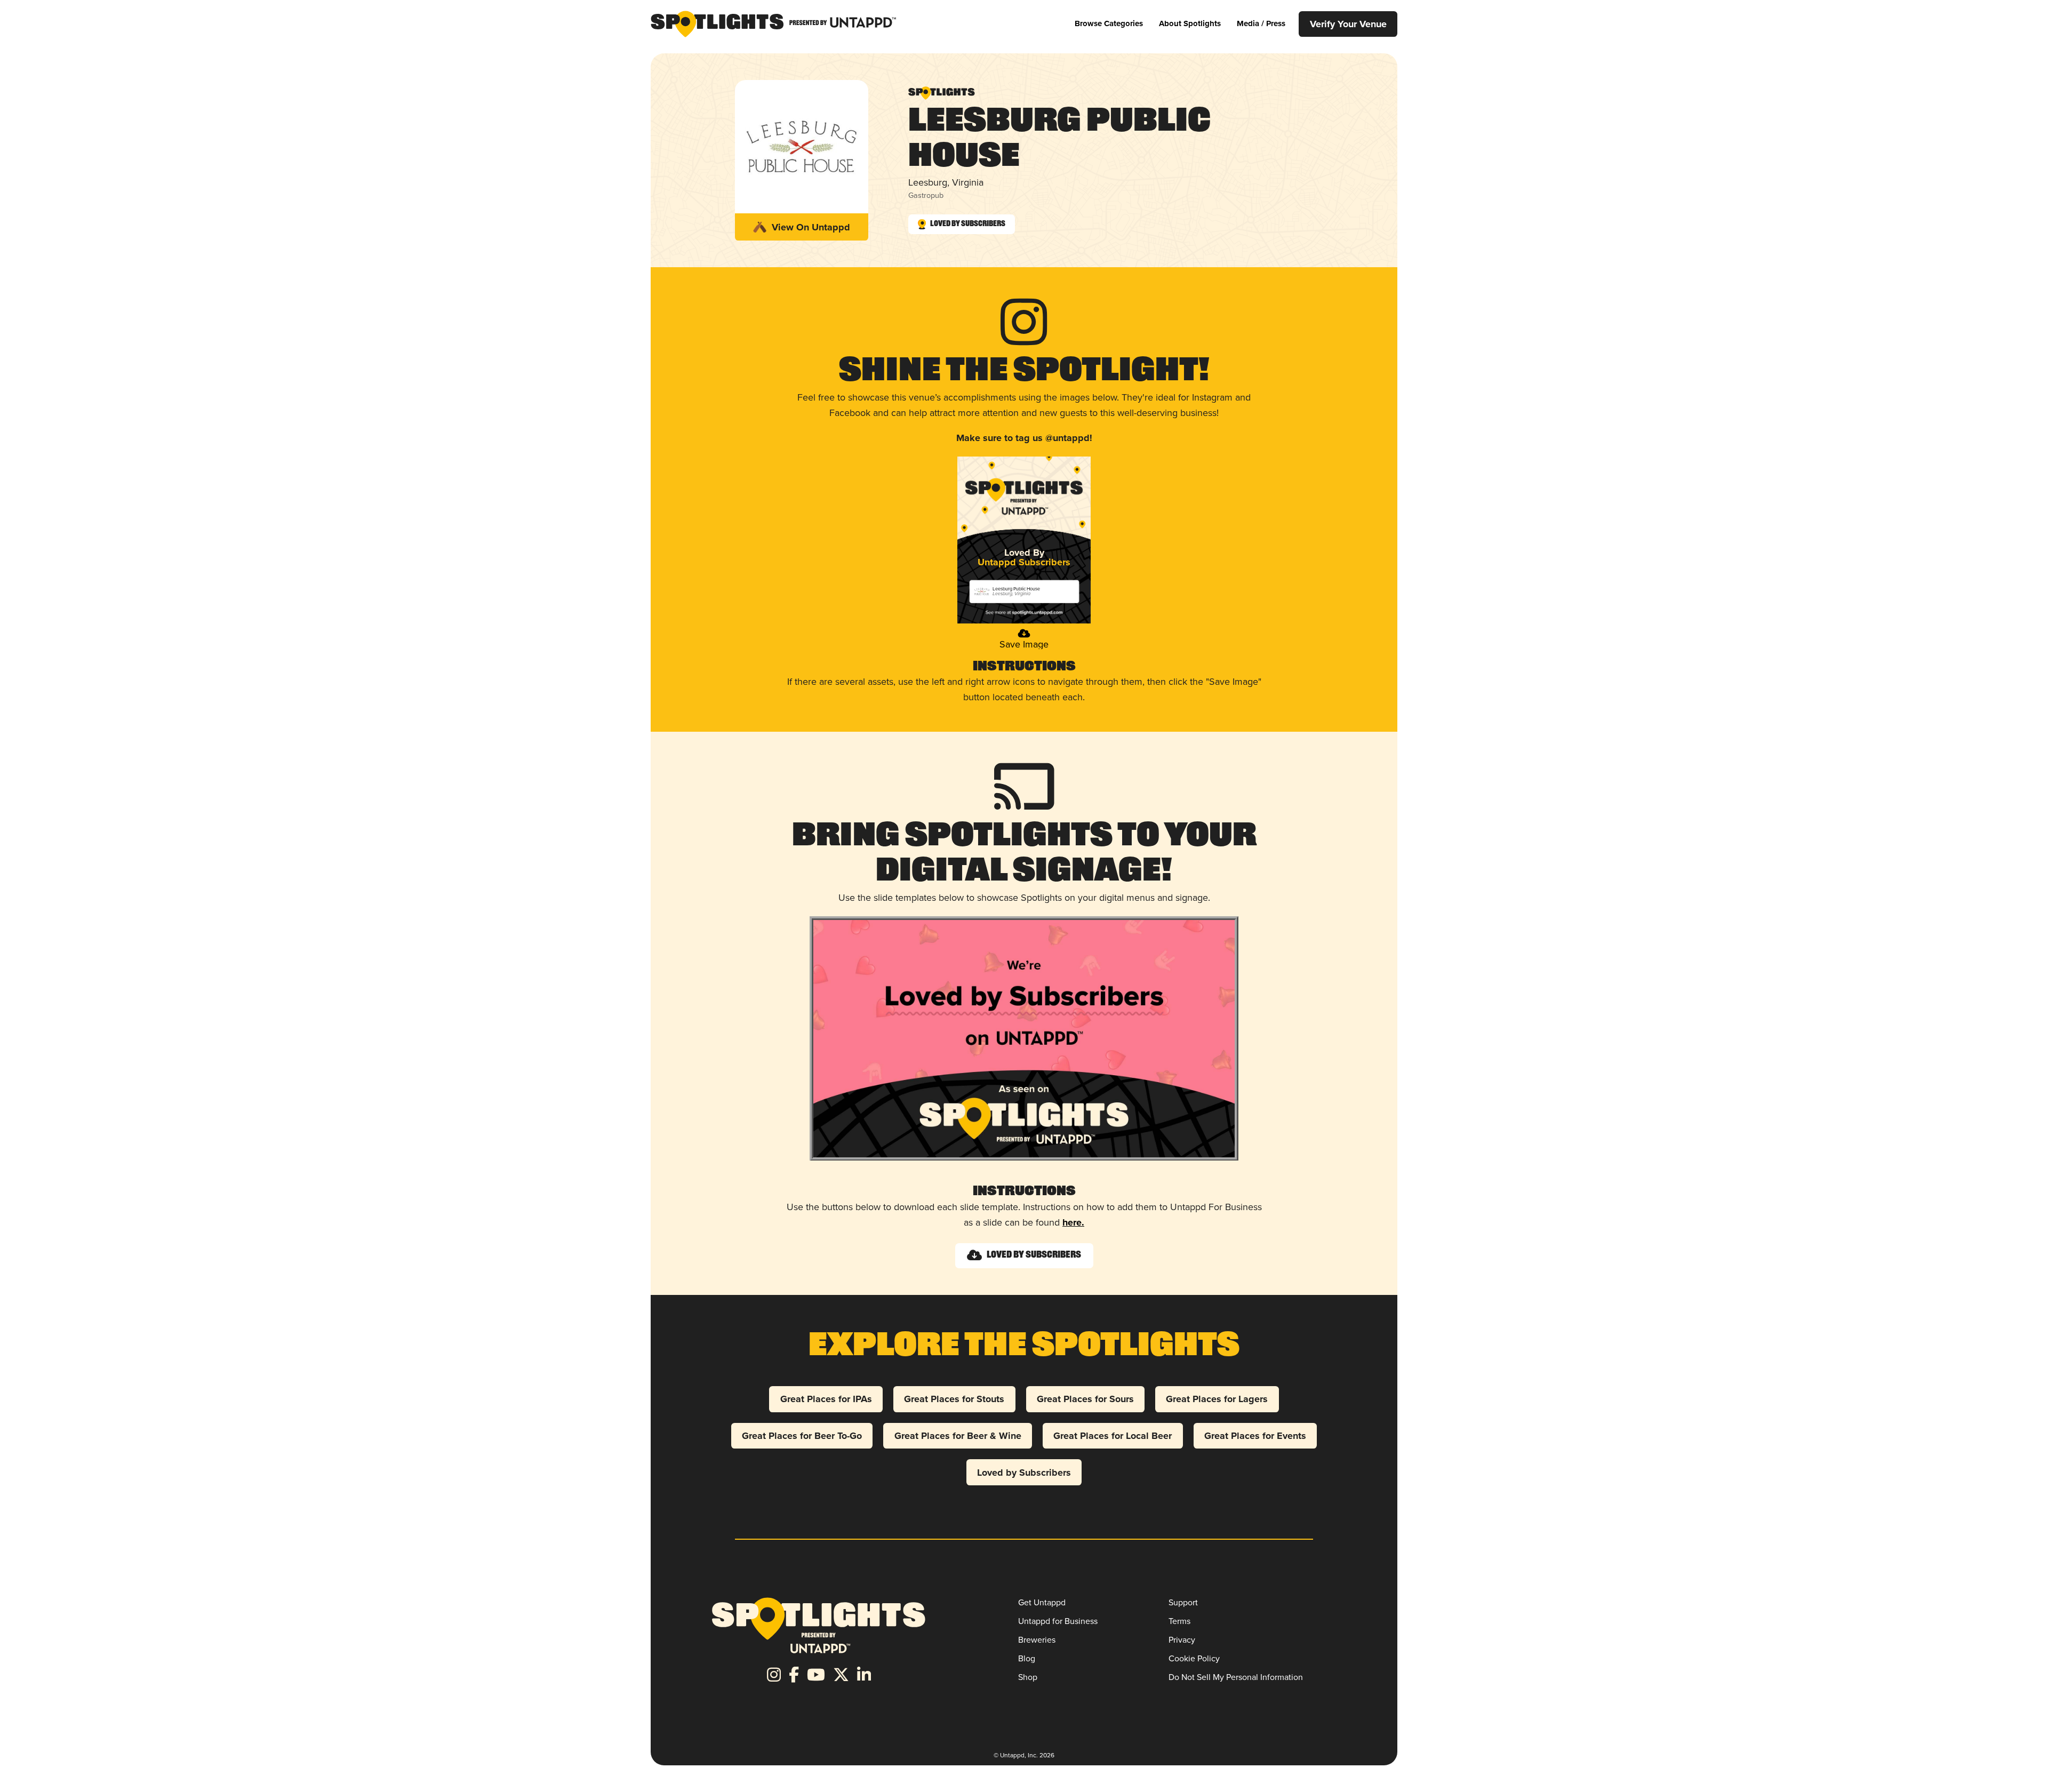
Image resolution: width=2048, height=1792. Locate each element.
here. (1073, 1222)
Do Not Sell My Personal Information (1236, 1677)
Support (1183, 1602)
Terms (1179, 1621)
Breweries (1037, 1640)
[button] (1109, 24)
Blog (1027, 1658)
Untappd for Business (1058, 1621)
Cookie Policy (1194, 1658)
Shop (1028, 1677)
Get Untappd (1042, 1602)
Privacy (1182, 1640)
